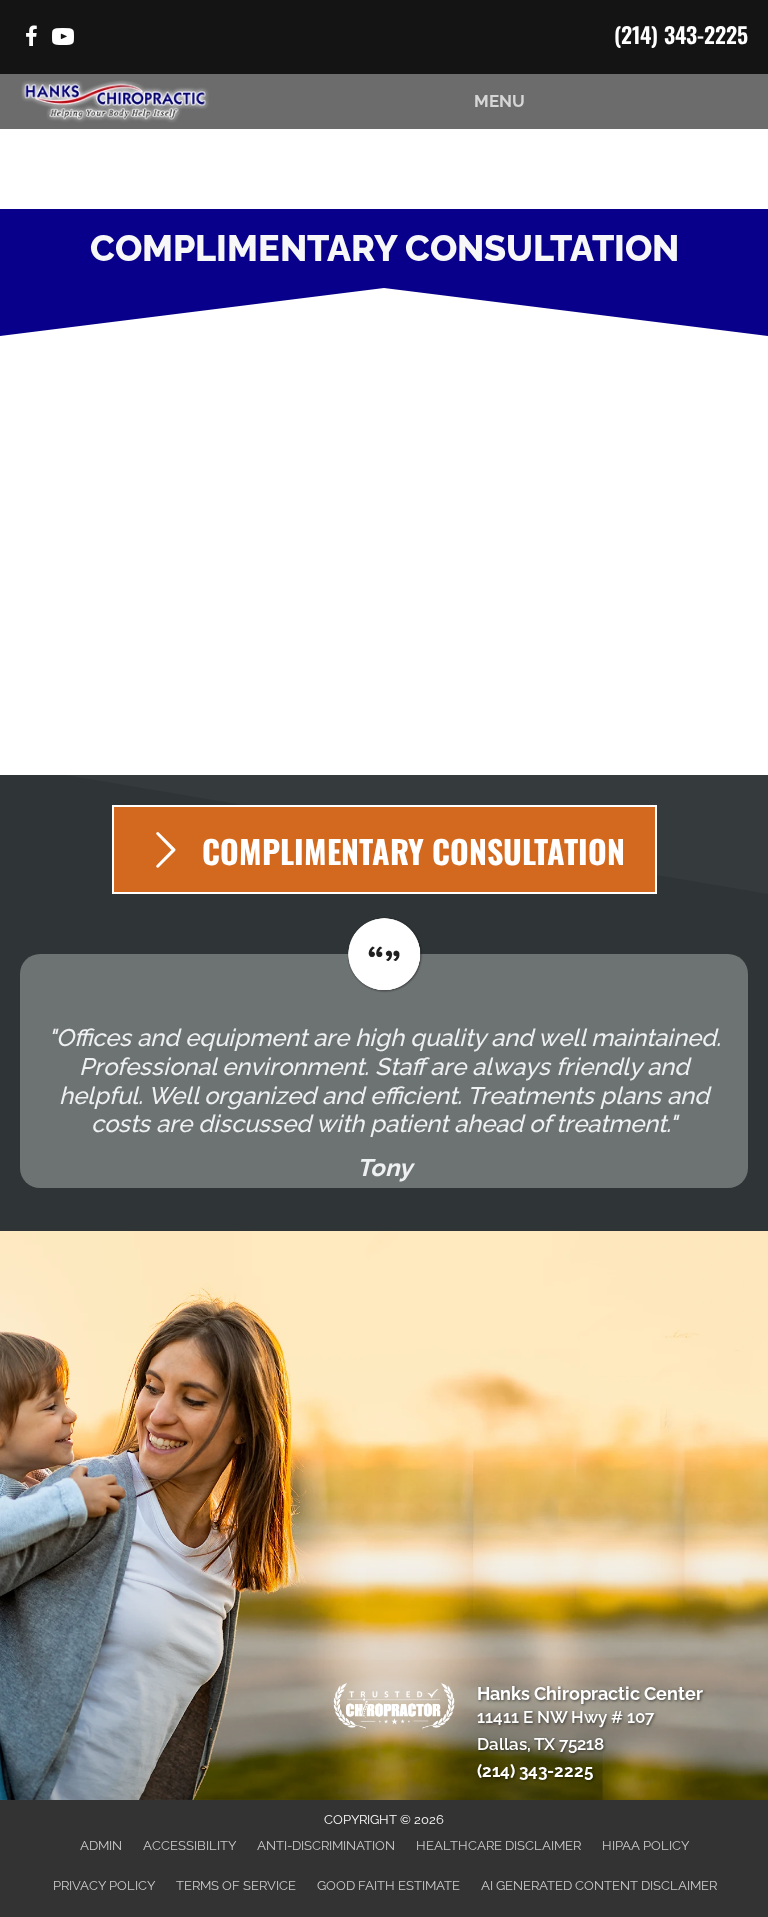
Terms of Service (236, 1885)
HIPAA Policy (645, 1845)
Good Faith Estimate (388, 1885)
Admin (101, 1845)
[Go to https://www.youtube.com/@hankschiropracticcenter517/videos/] (63, 39)
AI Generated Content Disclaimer (599, 1885)
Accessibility (189, 1845)
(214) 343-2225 (681, 34)
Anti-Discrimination (326, 1845)
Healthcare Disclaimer (498, 1845)
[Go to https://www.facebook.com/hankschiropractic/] (31, 39)
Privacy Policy (104, 1885)
